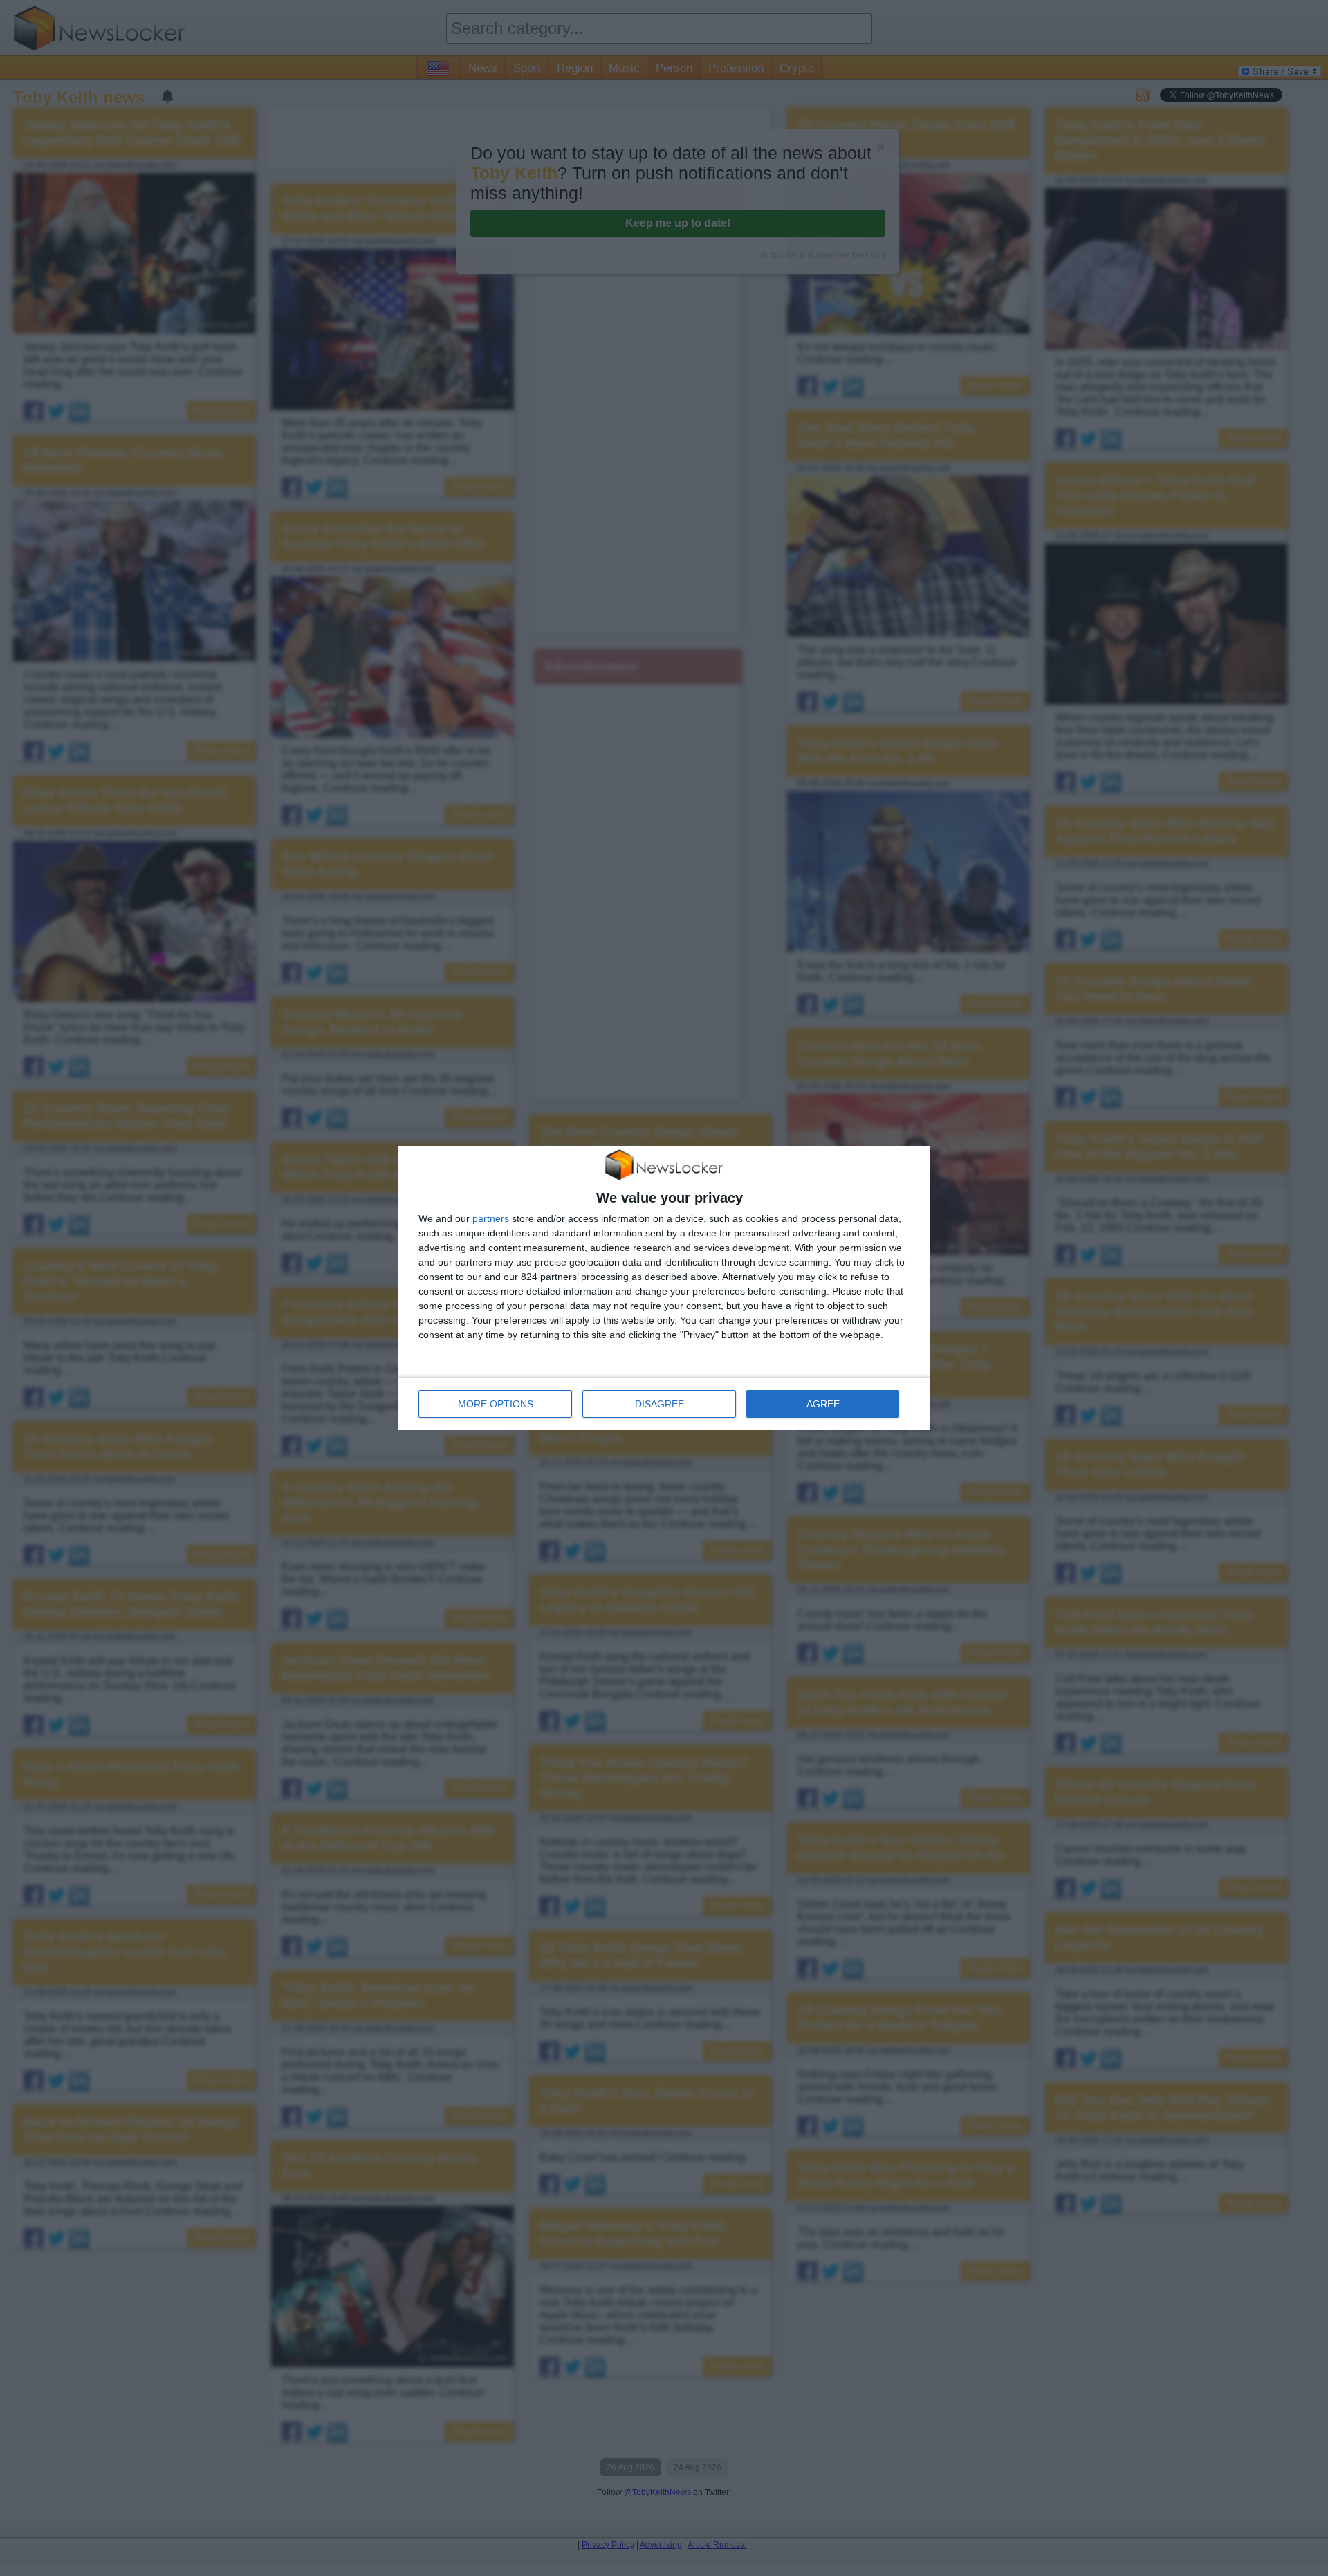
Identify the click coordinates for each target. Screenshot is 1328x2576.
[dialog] (664, 1288)
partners (491, 1218)
